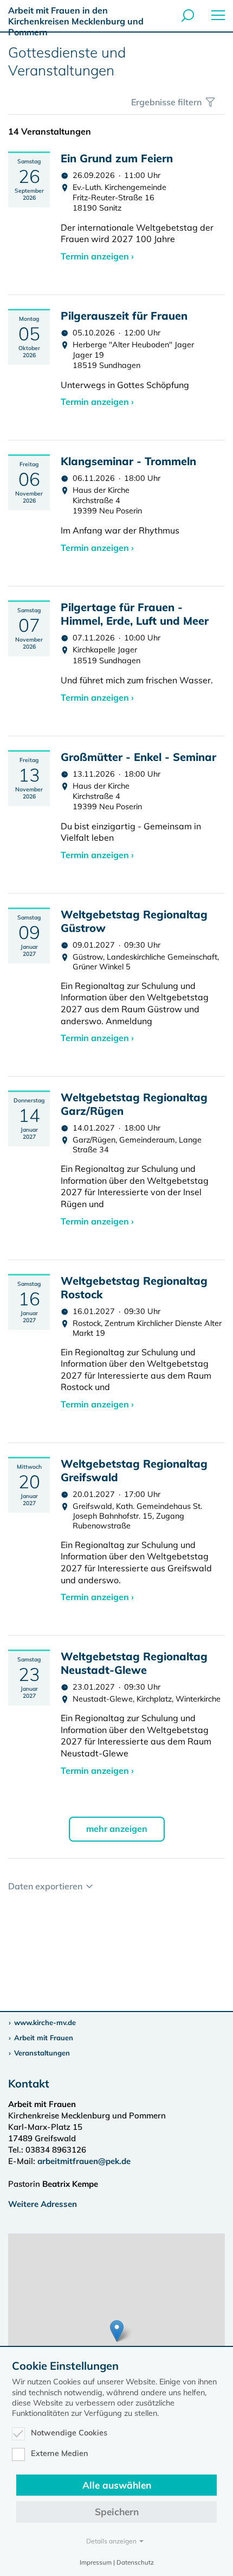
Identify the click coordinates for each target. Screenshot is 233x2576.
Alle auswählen (117, 2485)
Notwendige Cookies (69, 2433)
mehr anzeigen (117, 1829)
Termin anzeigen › (97, 256)
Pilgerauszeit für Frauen (124, 316)
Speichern (117, 2512)
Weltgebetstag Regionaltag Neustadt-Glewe (134, 1663)
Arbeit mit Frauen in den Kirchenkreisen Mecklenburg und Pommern (76, 21)
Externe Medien (60, 2453)
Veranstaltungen (42, 2053)
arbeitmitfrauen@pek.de (84, 2161)
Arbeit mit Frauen (44, 2038)
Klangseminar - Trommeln (128, 461)
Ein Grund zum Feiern (117, 158)
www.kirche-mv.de (45, 2022)
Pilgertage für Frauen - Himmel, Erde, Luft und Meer (135, 614)
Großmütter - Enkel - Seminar (138, 757)
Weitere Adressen (43, 2204)
